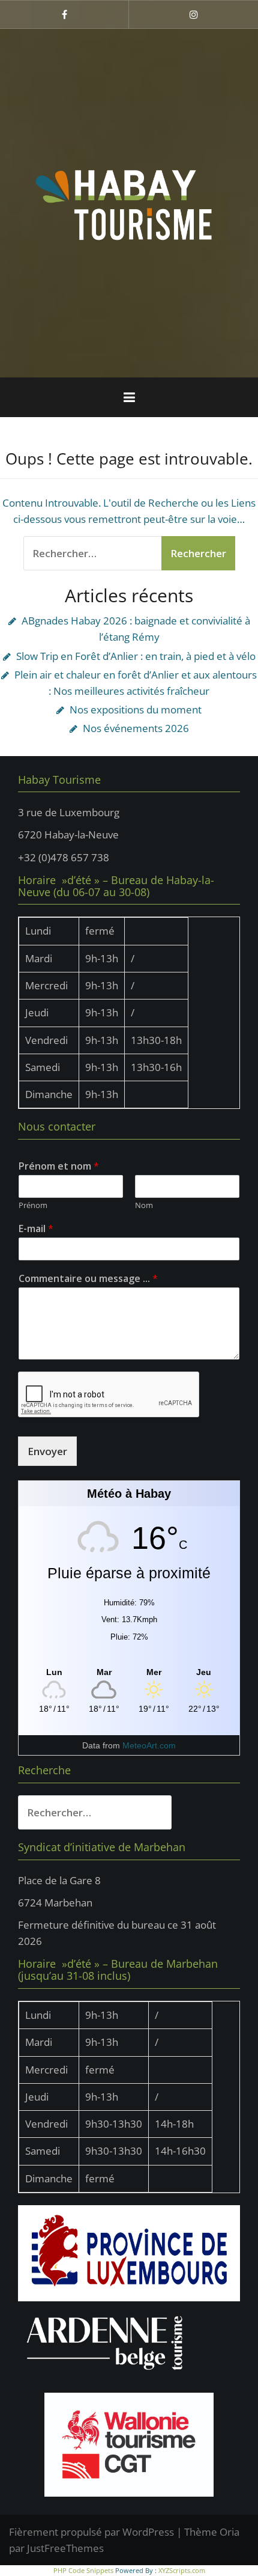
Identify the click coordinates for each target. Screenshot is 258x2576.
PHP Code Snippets (83, 2570)
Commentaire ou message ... (88, 1279)
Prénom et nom (59, 1166)
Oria (229, 2532)
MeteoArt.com (149, 1745)
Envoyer (47, 1451)
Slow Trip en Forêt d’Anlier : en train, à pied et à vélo (136, 656)
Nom (144, 1205)
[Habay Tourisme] (129, 202)
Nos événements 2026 (136, 728)
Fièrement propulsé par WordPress (91, 2532)
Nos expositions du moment (136, 710)
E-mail (36, 1229)
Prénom (33, 1205)
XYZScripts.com (182, 2570)
